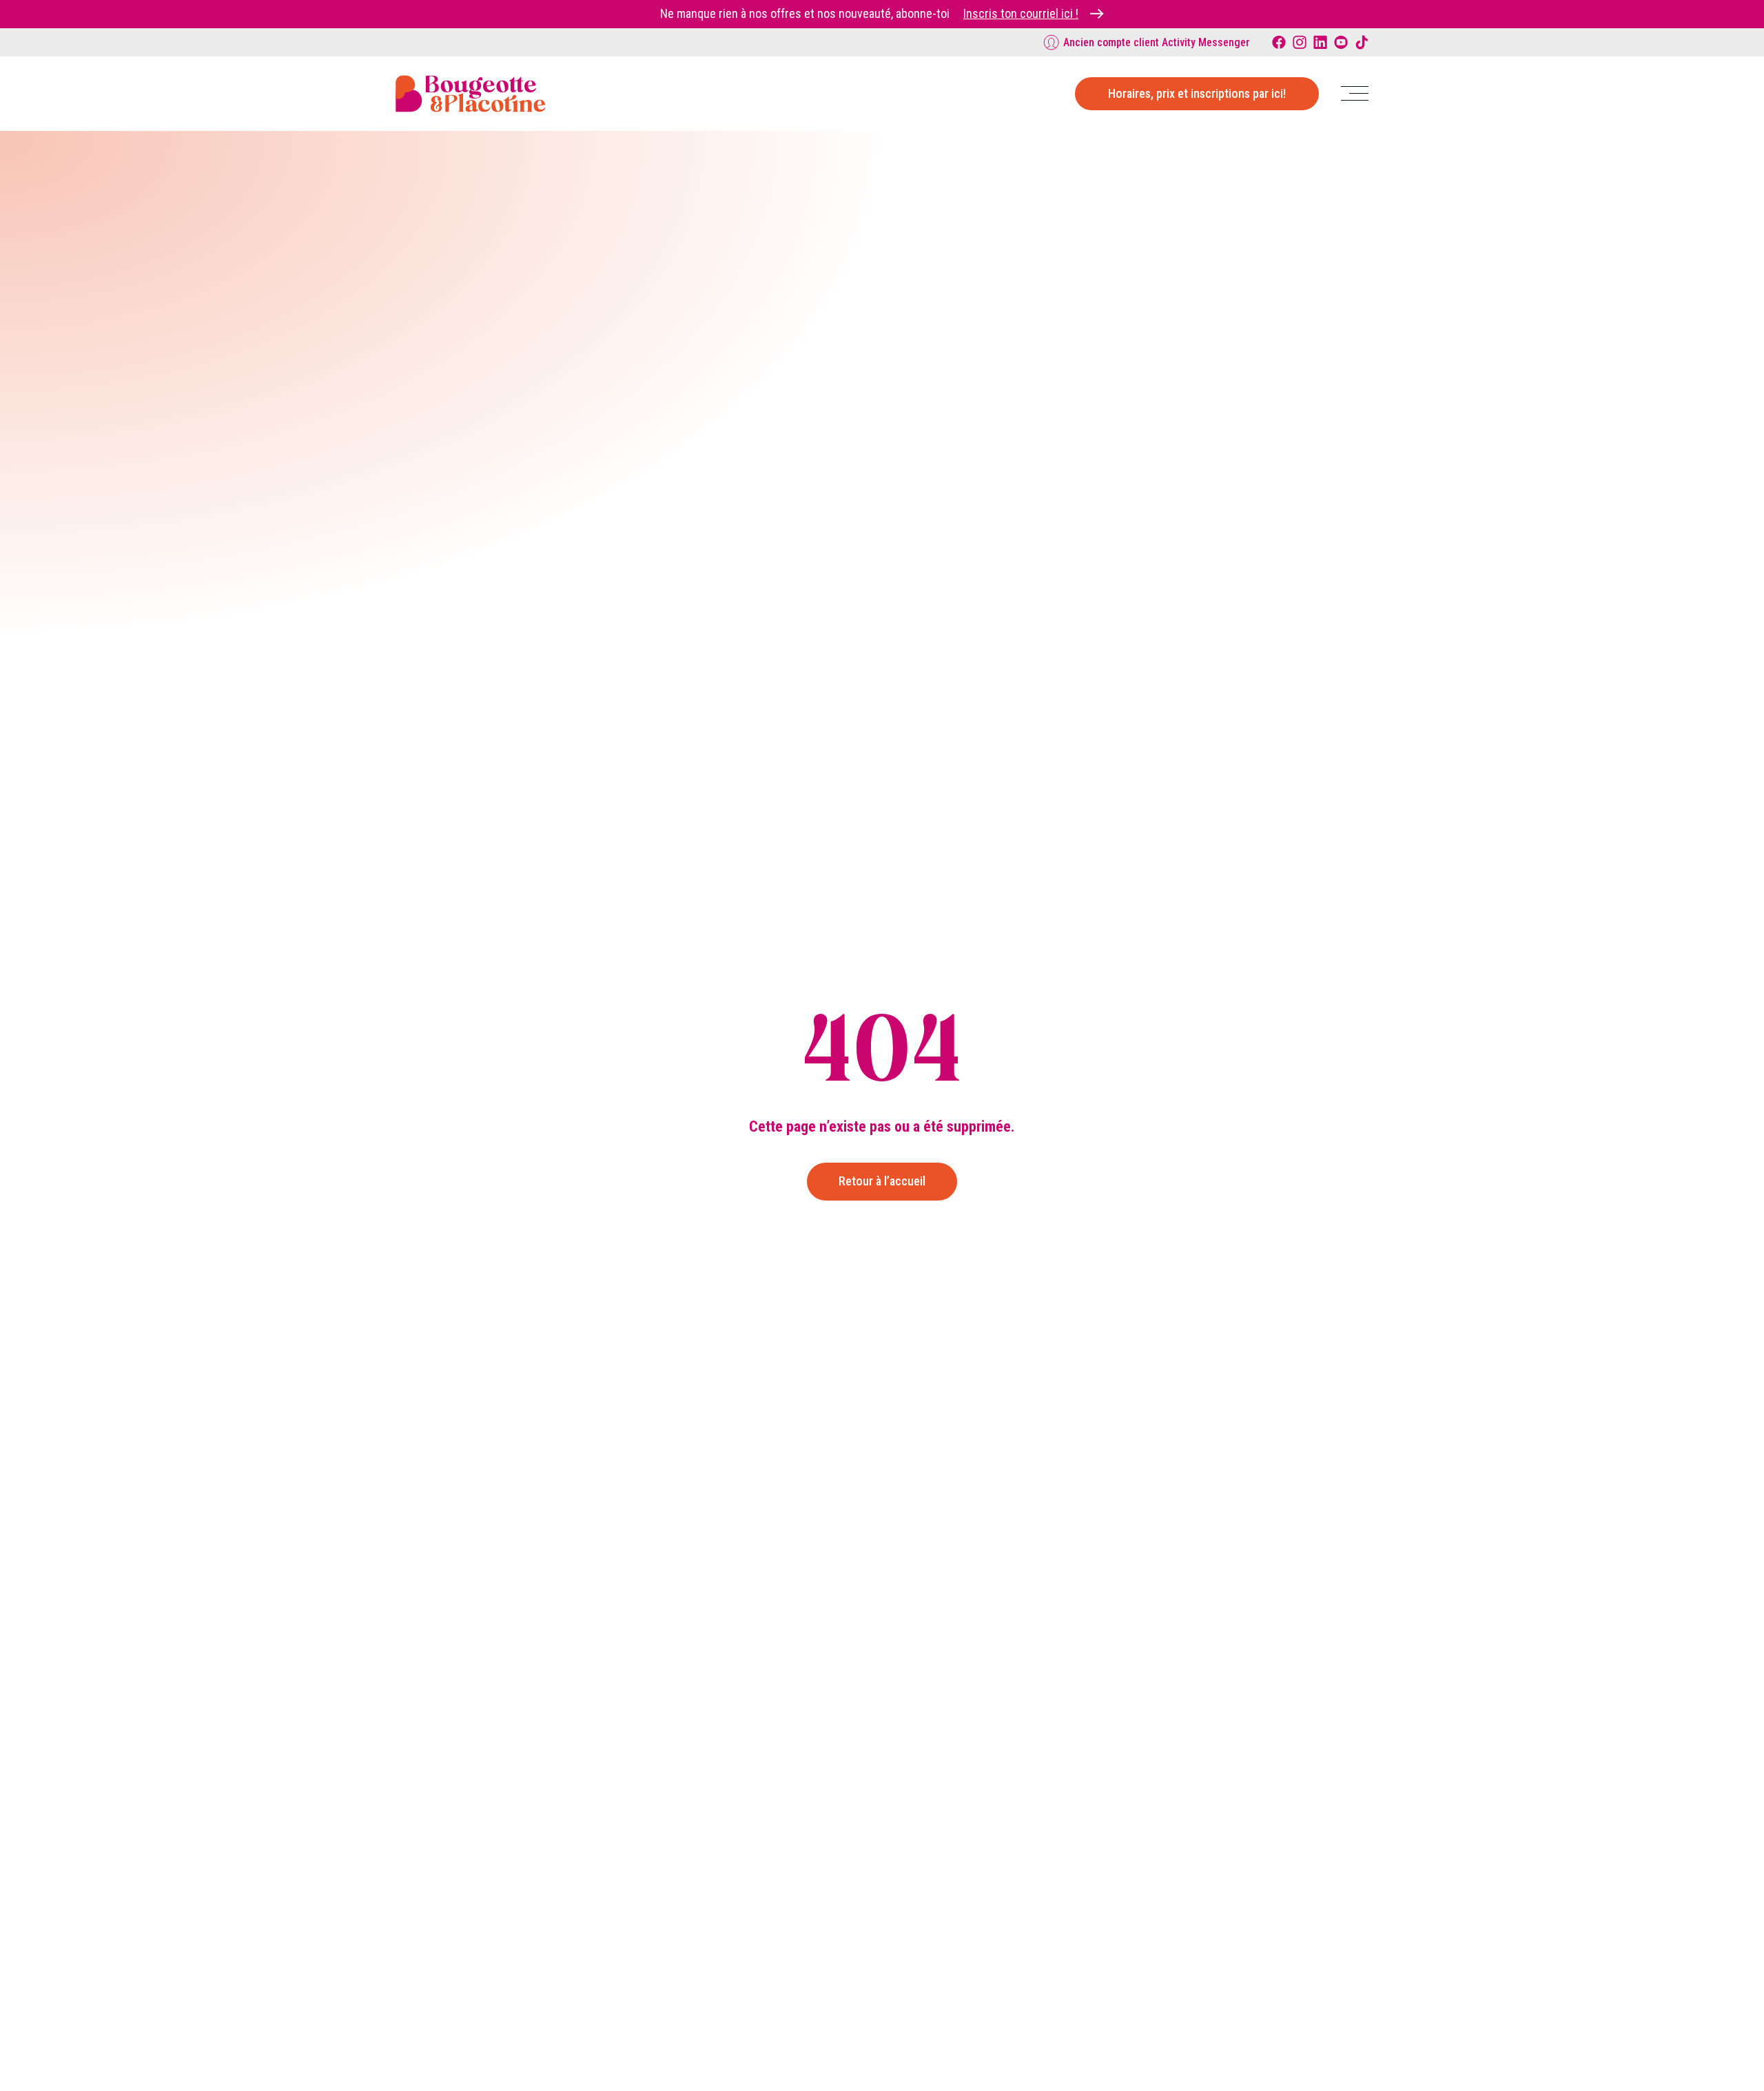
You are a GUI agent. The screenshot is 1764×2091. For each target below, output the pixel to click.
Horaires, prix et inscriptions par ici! (1197, 93)
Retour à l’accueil (882, 1181)
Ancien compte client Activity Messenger (1157, 42)
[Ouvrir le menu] (1355, 93)
